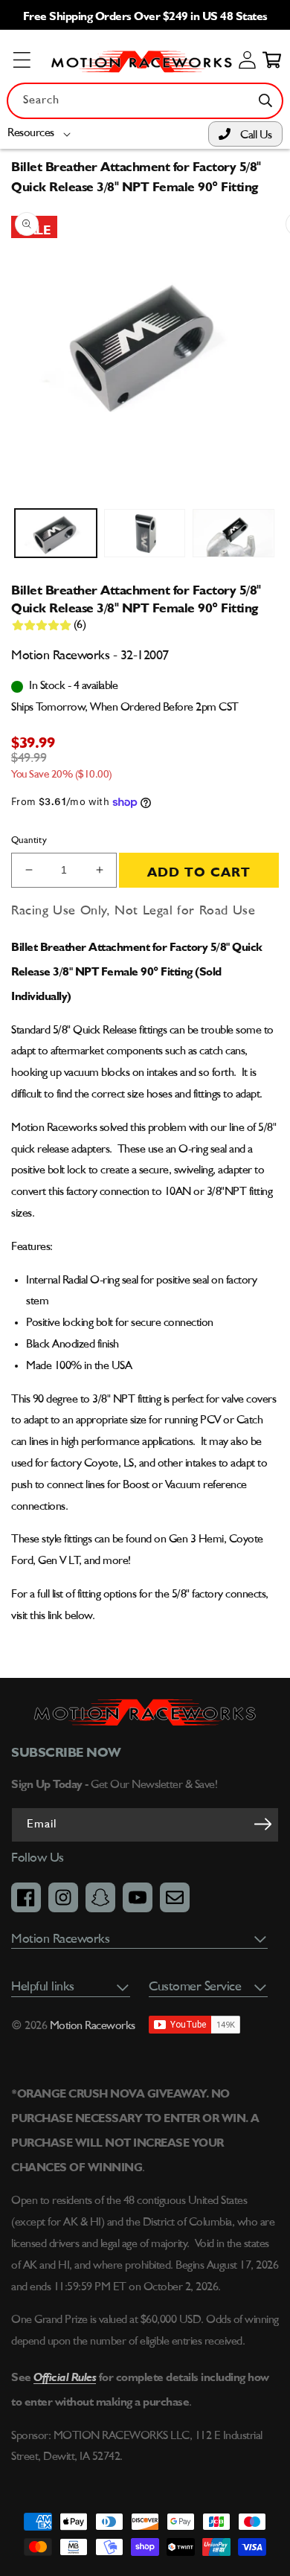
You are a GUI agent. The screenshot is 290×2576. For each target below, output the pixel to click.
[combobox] (145, 101)
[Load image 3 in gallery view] (233, 534)
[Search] (265, 100)
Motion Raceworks (93, 2026)
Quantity (29, 840)
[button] (42, 134)
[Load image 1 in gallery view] (56, 534)
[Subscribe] (262, 1824)
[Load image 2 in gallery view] (145, 534)
